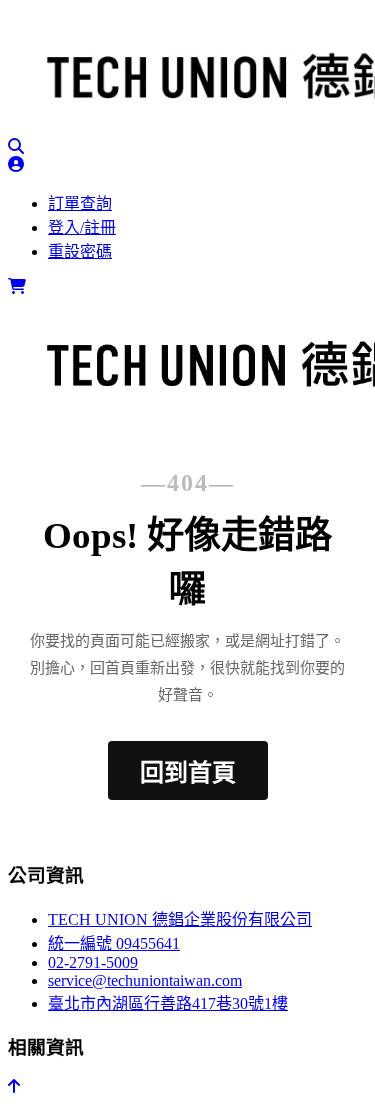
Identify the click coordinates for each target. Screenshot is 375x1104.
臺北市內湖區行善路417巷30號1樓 (168, 1003)
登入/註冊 (82, 227)
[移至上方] (14, 1086)
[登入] (16, 164)
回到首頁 (188, 773)
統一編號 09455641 (114, 943)
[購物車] (17, 286)
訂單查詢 (80, 203)
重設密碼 (80, 251)
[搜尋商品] (16, 146)
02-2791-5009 (93, 962)
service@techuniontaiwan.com (145, 980)
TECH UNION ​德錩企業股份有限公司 (180, 919)
